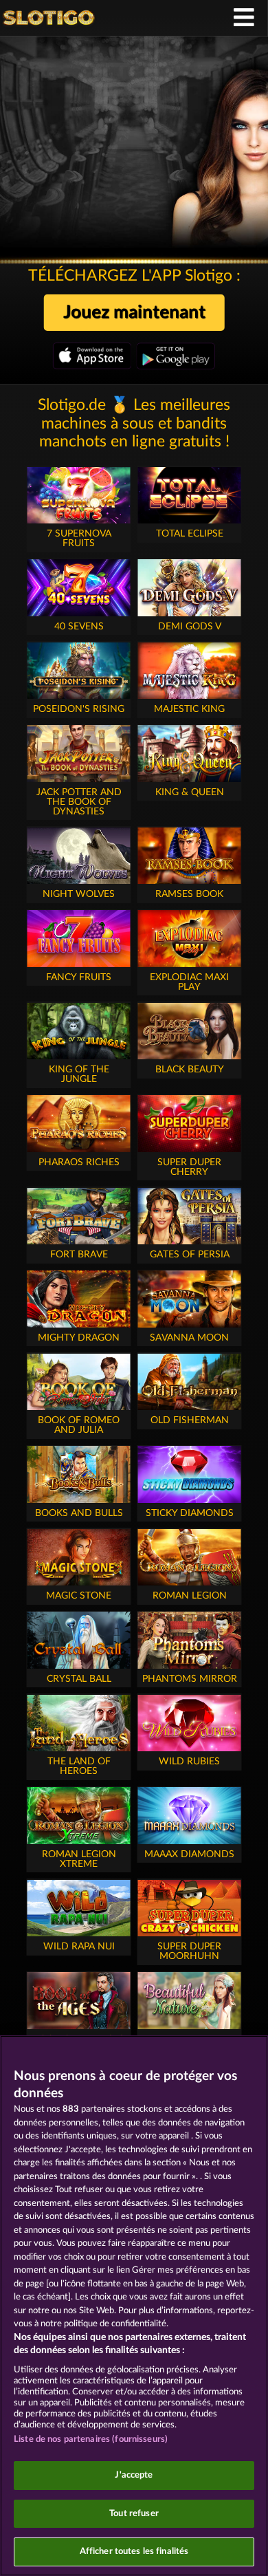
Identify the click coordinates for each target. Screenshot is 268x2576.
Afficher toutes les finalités (134, 2552)
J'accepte (134, 2475)
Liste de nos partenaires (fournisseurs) (91, 2439)
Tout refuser (134, 2514)
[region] (134, 2306)
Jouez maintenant (134, 312)
